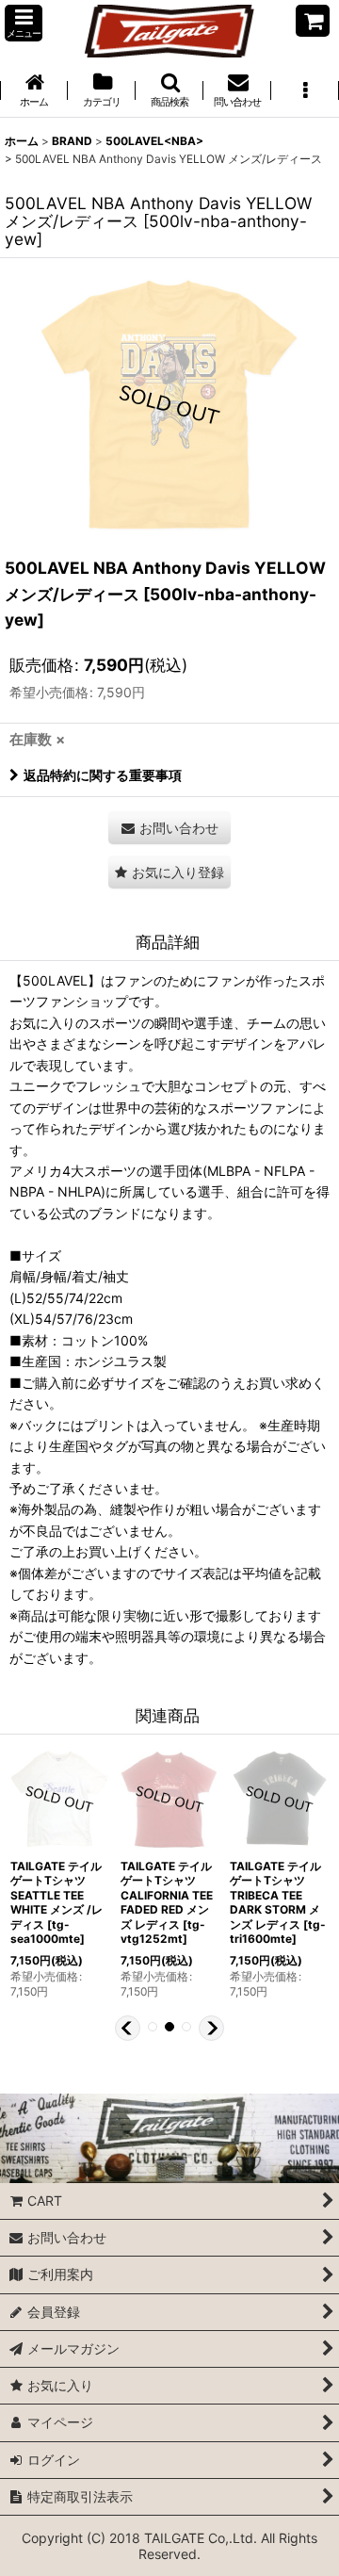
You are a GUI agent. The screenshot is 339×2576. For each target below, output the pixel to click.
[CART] (313, 21)
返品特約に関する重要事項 (103, 775)
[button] (24, 23)
